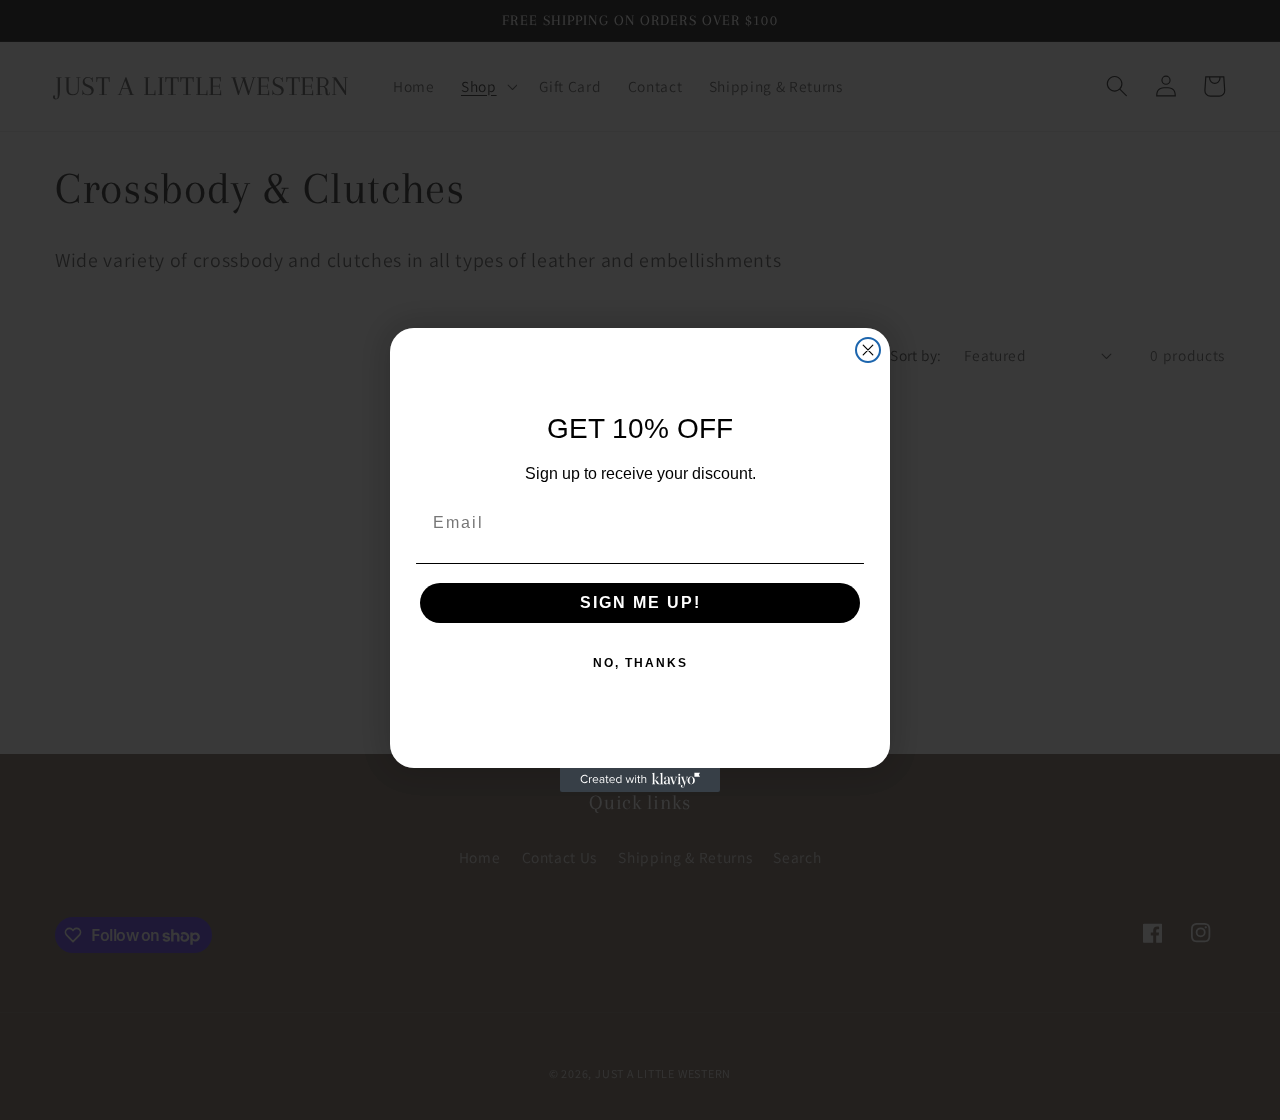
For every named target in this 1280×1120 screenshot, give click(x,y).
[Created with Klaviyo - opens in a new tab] (640, 780)
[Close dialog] (868, 350)
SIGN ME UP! (640, 602)
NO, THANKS (640, 663)
